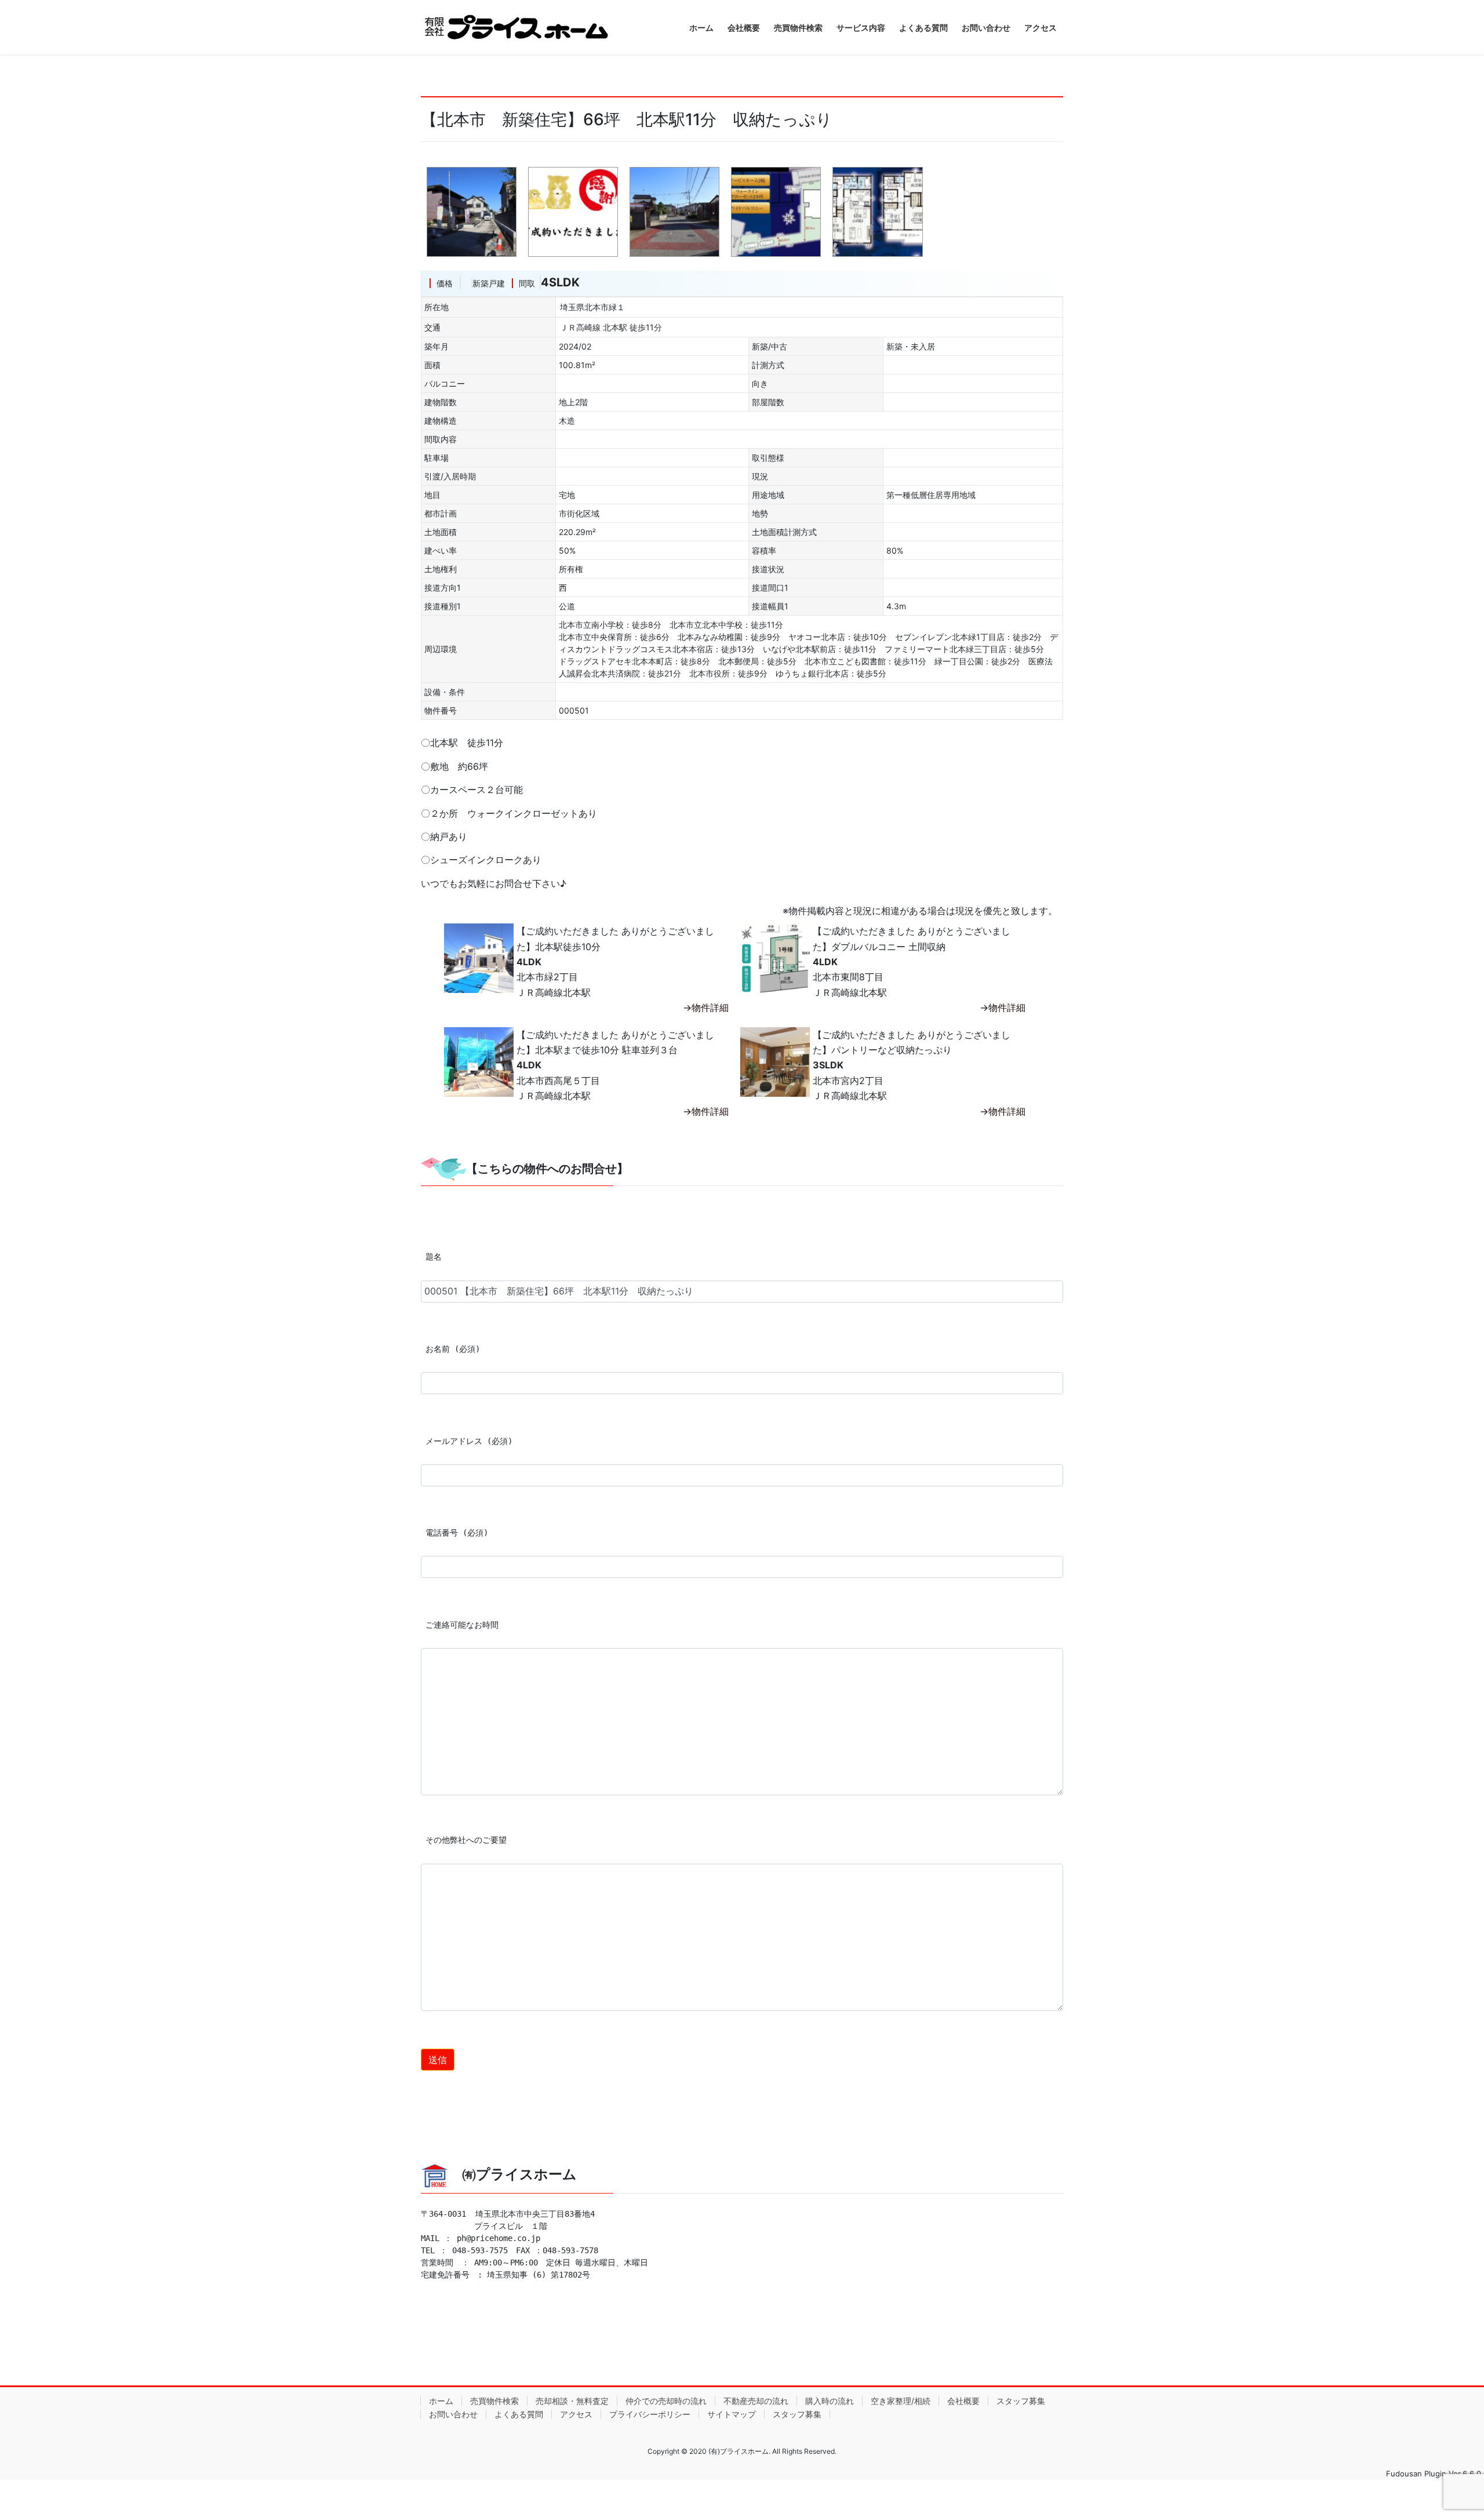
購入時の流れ (830, 2401)
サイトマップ (732, 2414)
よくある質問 (519, 2414)
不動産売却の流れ (756, 2401)
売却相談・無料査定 (572, 2401)
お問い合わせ (453, 2414)
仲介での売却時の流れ (666, 2401)
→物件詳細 (706, 1007)
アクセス (576, 2414)
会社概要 (963, 2401)
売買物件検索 (494, 2401)
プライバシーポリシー (650, 2414)
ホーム (441, 2401)
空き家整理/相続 (901, 2401)
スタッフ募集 (1021, 2401)
